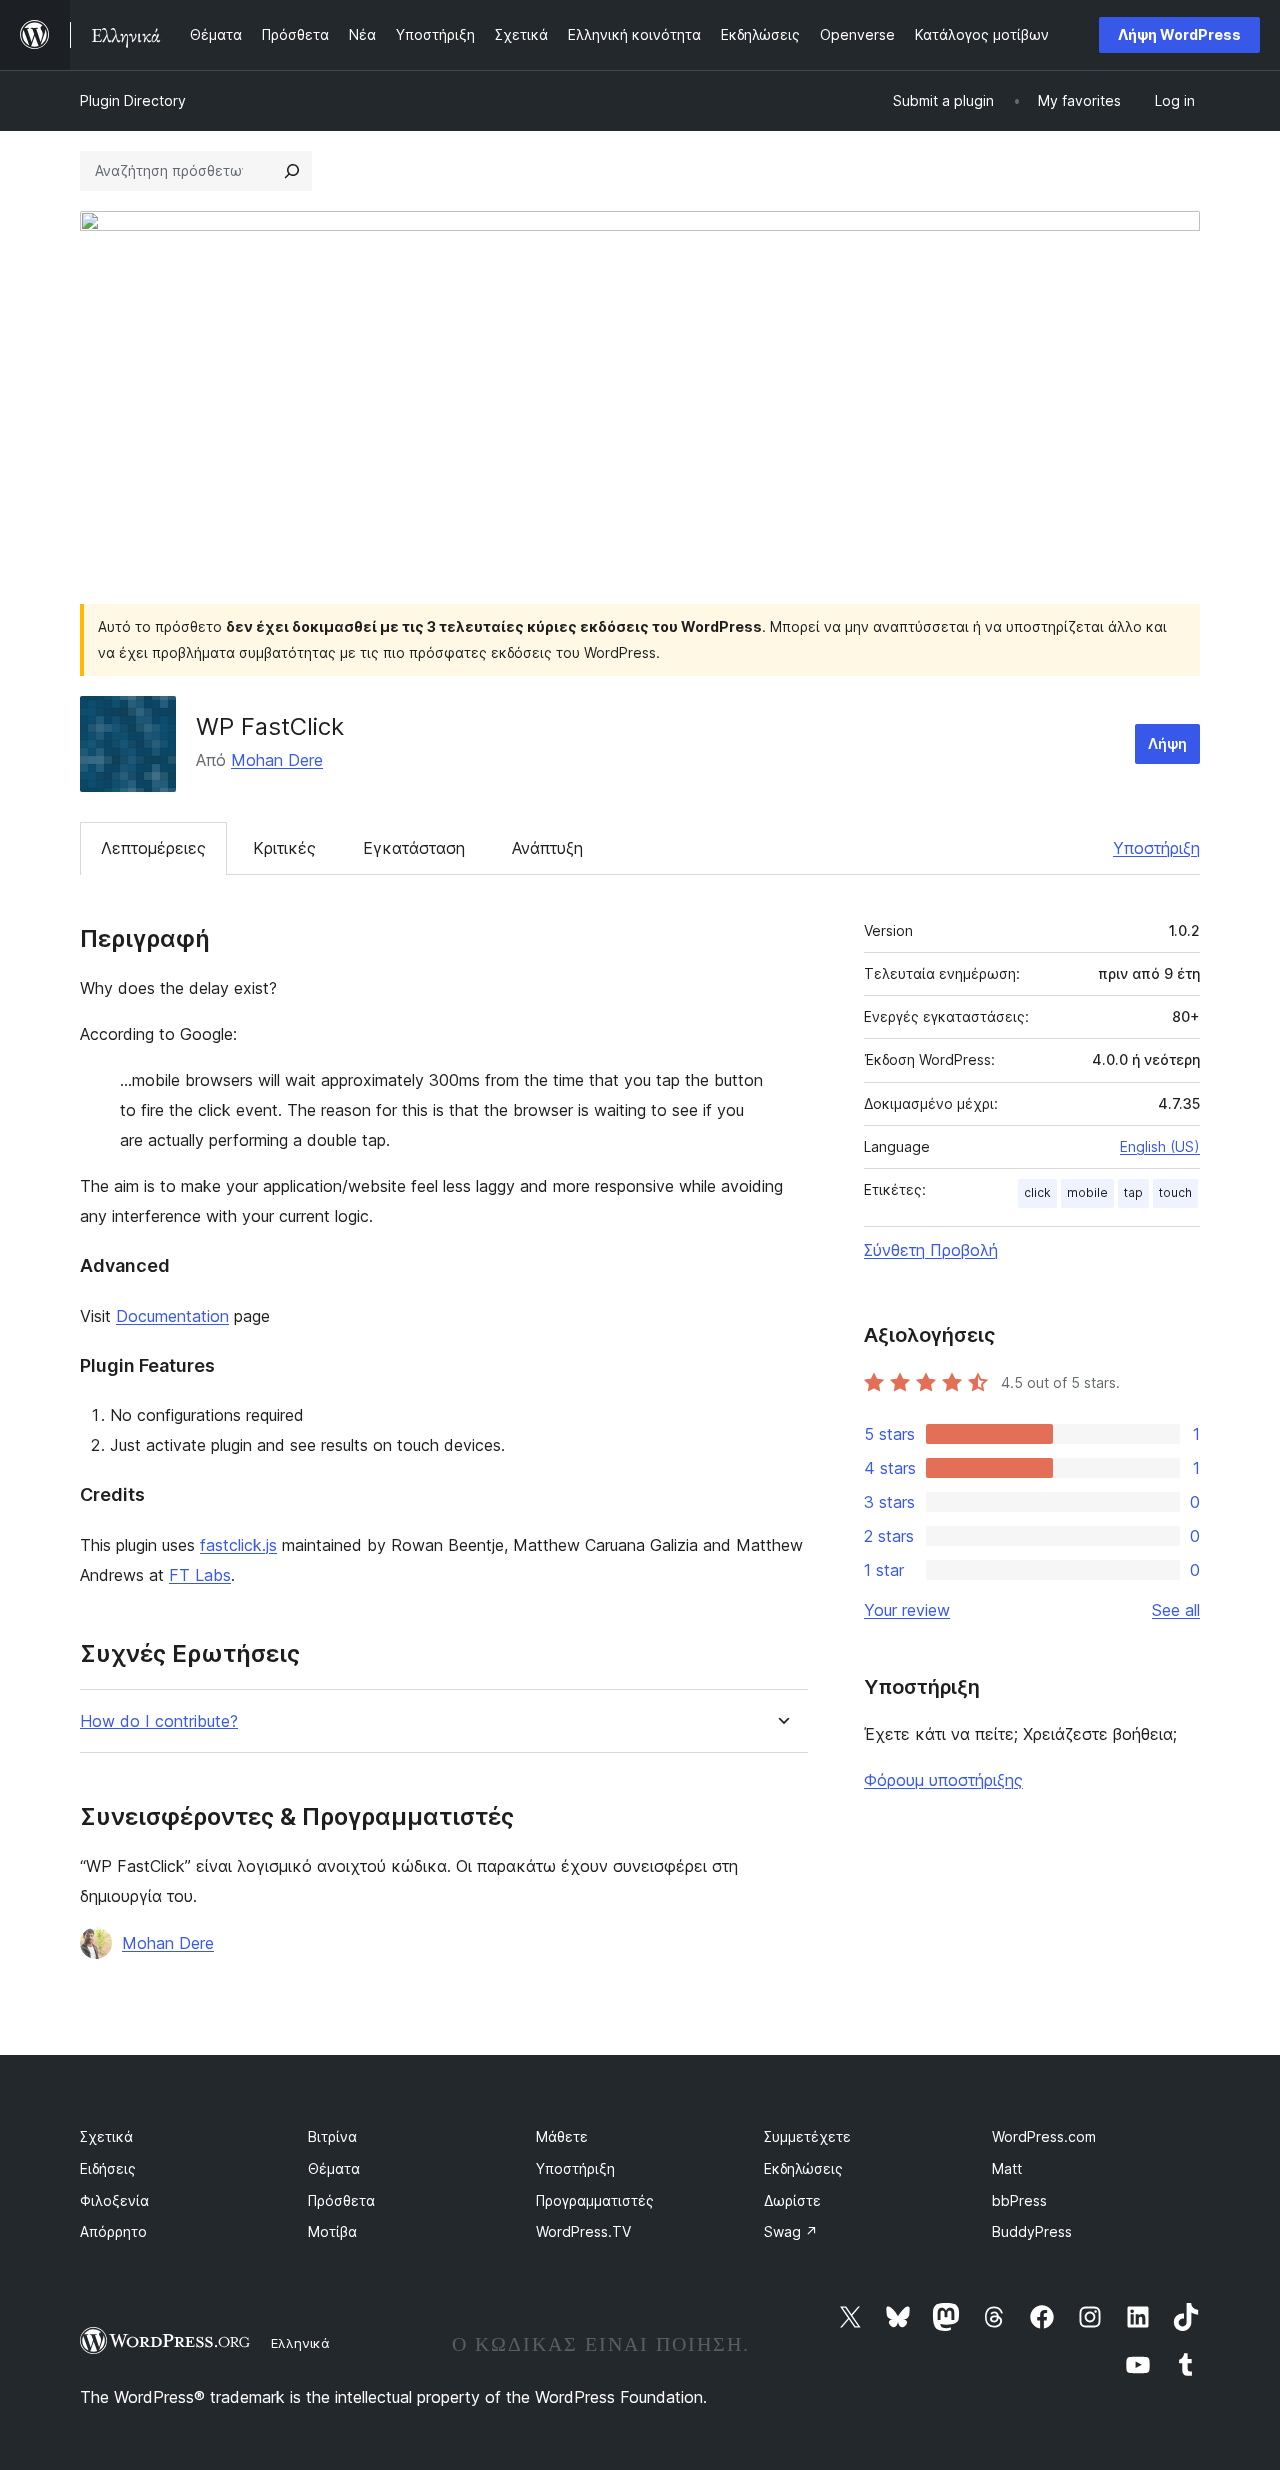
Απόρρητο (113, 2231)
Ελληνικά (300, 2343)
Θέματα (334, 2168)
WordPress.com (1044, 2136)
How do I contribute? (159, 1721)
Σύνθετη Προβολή (931, 1250)
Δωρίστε (792, 2200)
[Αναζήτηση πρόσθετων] (292, 171)
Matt (1007, 2168)
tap (1133, 1192)
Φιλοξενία (114, 2200)
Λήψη (1167, 743)
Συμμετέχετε (807, 2136)
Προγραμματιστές (595, 2200)
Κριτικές (284, 848)
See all (1176, 1610)
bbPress (1019, 2200)
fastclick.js (238, 1545)
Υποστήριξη (1156, 848)
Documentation (172, 1316)
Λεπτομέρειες (153, 848)
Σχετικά (106, 2136)
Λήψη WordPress (1179, 34)
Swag (791, 2231)
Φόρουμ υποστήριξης (943, 1780)
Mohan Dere (277, 760)
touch (1175, 1192)
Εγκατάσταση (414, 848)
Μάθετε (562, 2136)
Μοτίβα (332, 2231)
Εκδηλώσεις (803, 2168)
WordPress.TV (583, 2231)
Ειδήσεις (108, 2168)
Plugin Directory (133, 100)
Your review (907, 1610)
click (1037, 1192)
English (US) (1160, 1146)
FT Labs (200, 1575)
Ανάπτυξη (547, 848)
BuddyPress (1032, 2231)
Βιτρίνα (332, 2136)
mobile (1087, 1192)
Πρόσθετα (341, 2200)
